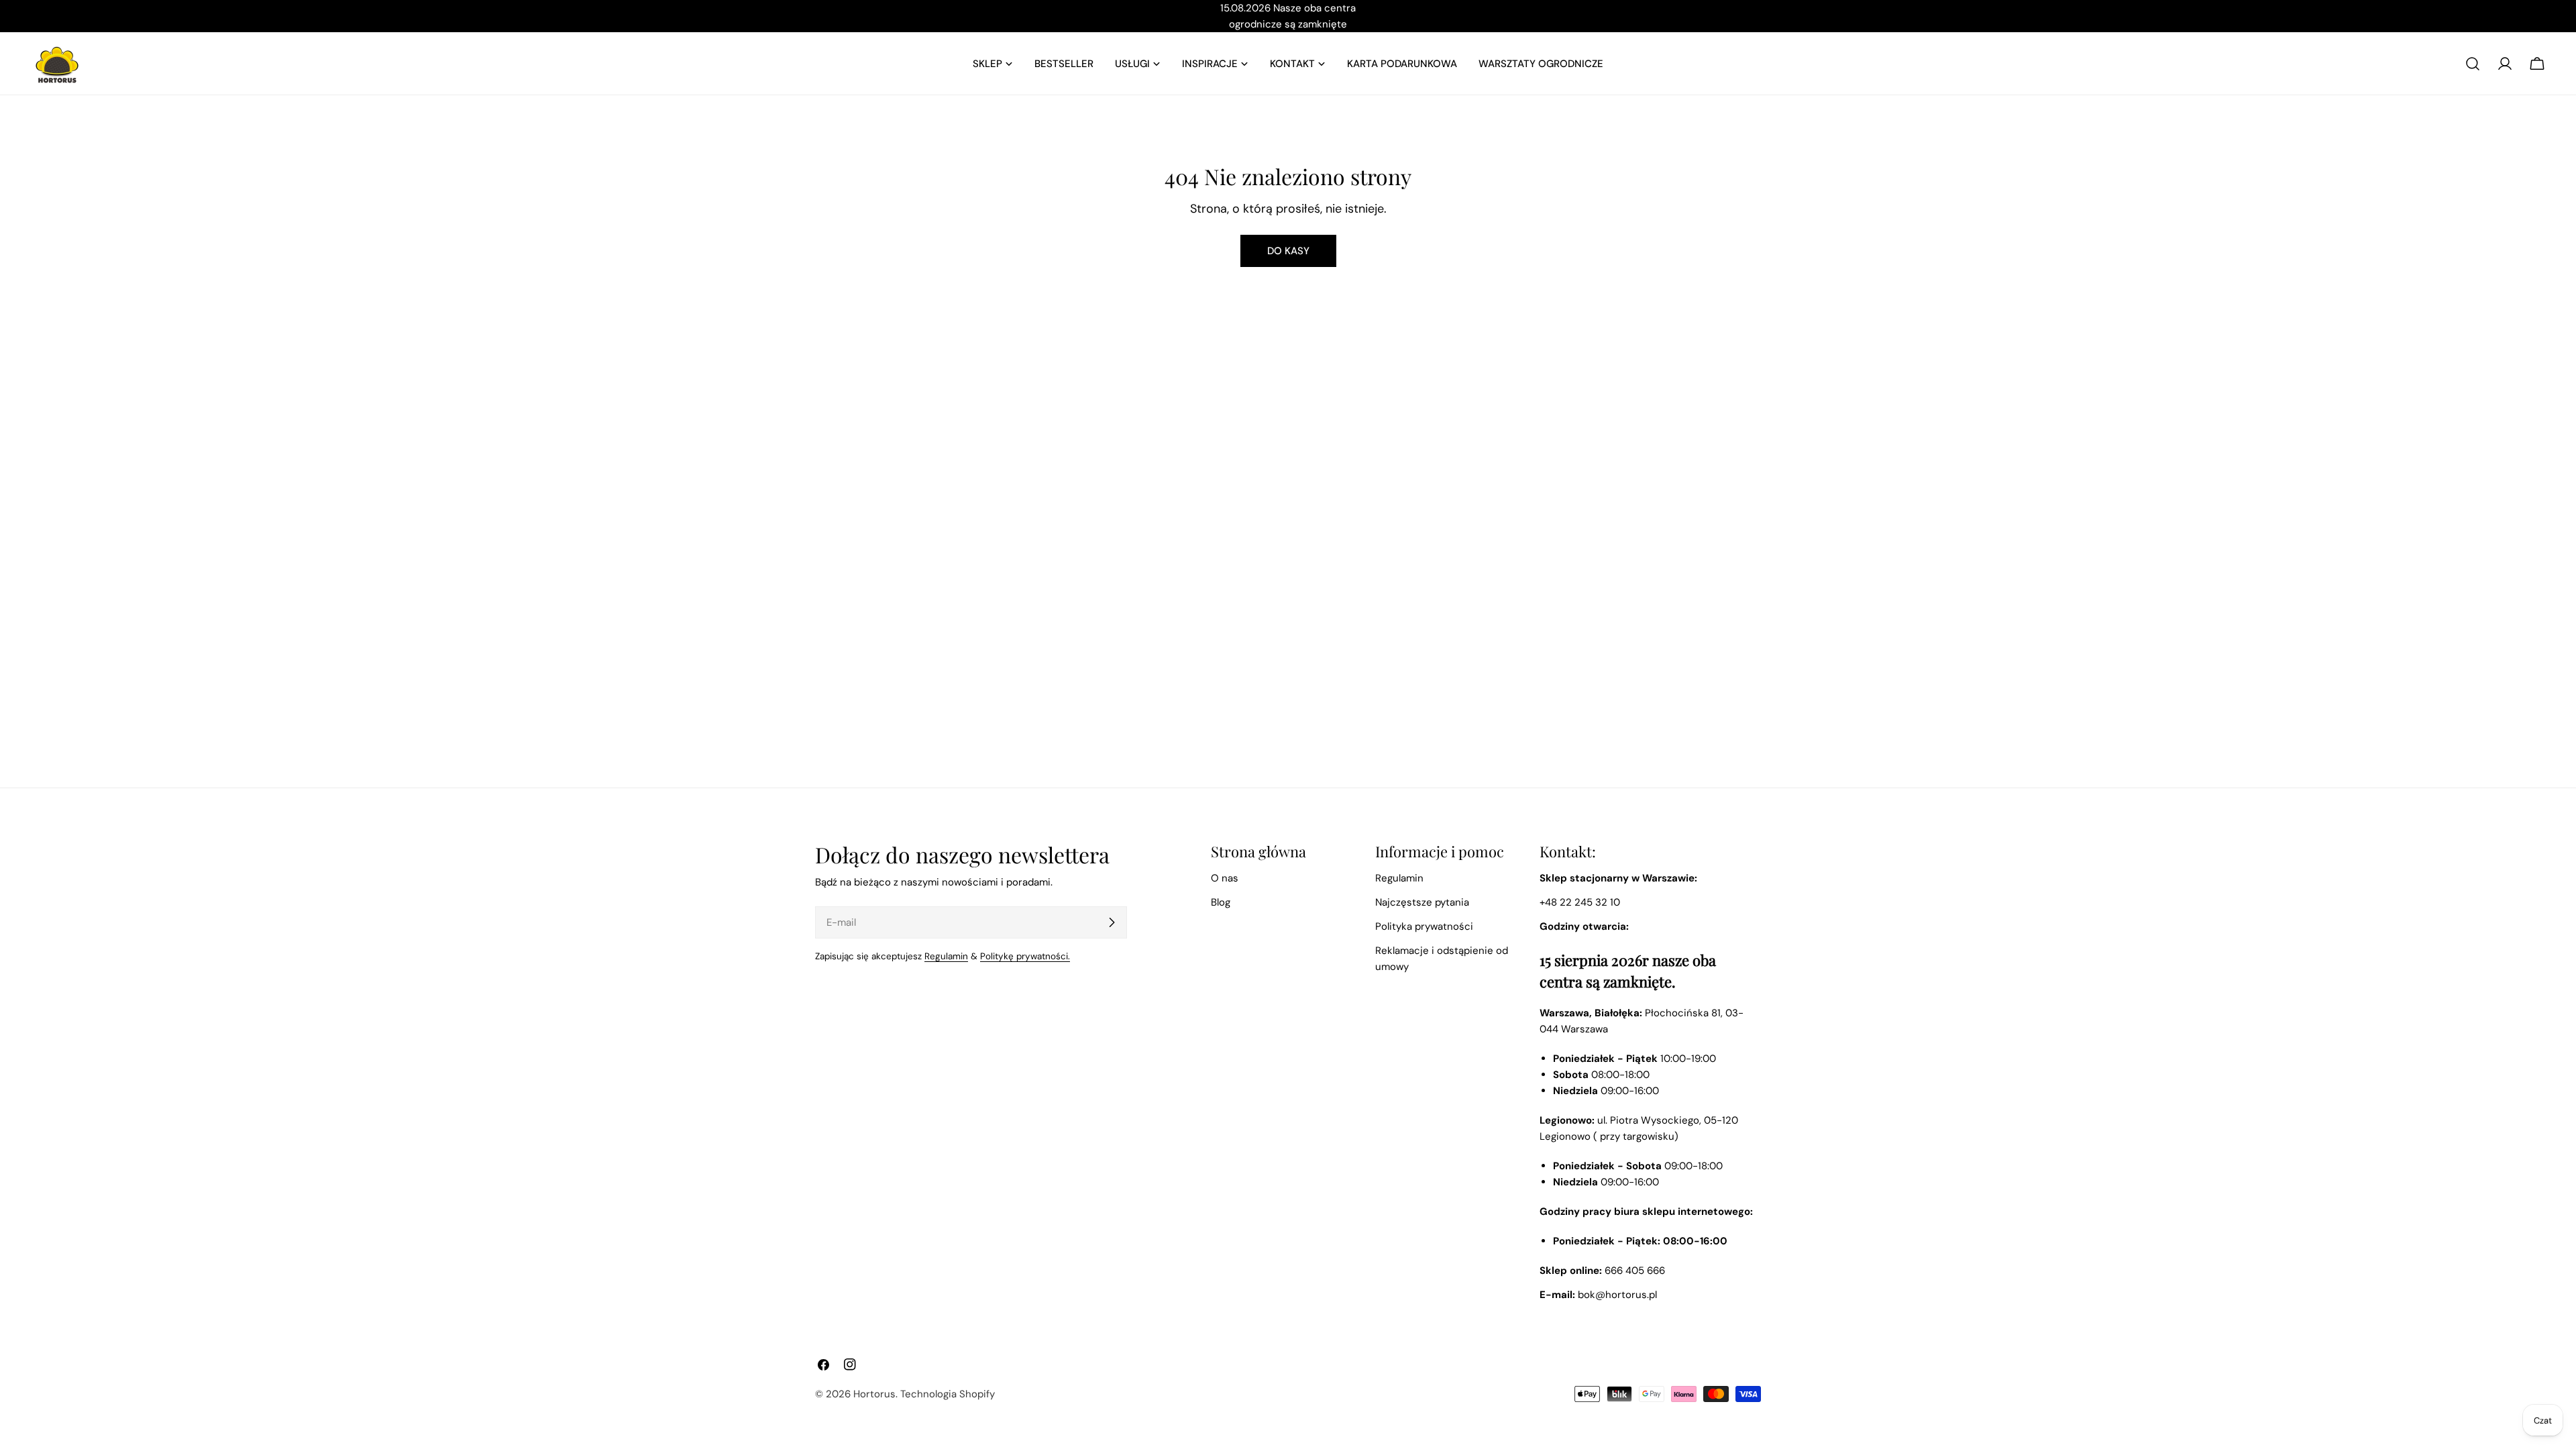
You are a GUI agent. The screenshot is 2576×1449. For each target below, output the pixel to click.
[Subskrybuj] (1112, 922)
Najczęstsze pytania (1422, 902)
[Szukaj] (2473, 64)
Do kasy (1288, 251)
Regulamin (946, 956)
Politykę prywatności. (1025, 956)
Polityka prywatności (1424, 926)
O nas (1225, 878)
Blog (1221, 902)
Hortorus (874, 1394)
